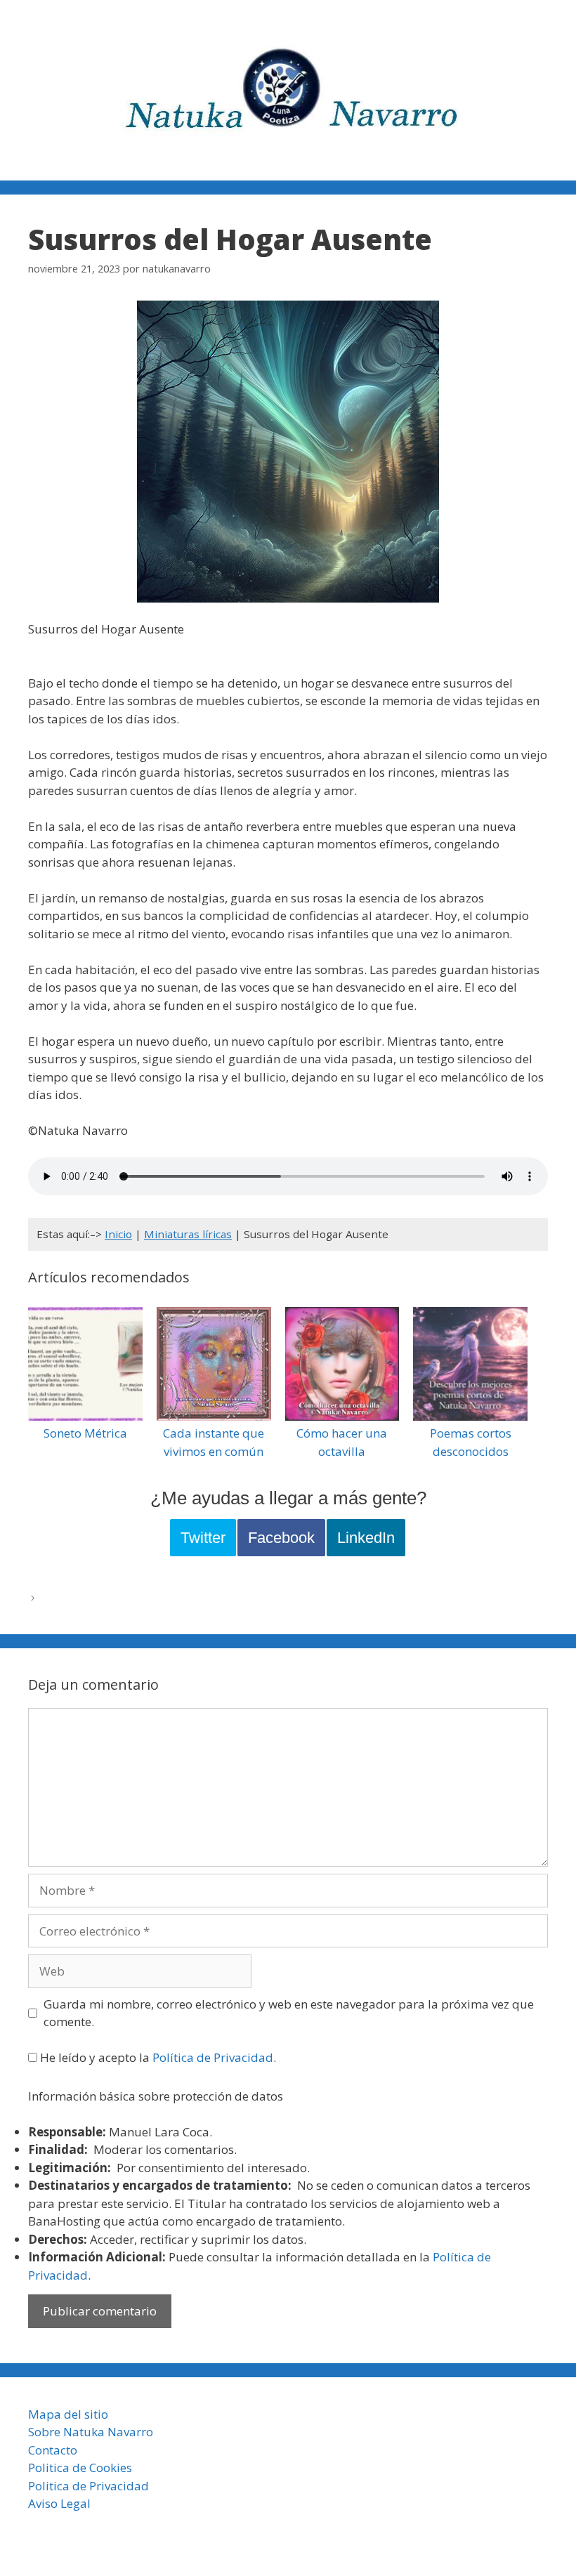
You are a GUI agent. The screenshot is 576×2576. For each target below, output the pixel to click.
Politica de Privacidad (89, 2486)
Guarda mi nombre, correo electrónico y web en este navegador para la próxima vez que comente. (289, 2013)
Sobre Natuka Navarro (91, 2432)
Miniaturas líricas (188, 1234)
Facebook (281, 1538)
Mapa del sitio (68, 2414)
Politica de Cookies (80, 2467)
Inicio (118, 1234)
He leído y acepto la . (157, 2057)
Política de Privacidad (213, 2057)
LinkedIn (366, 1538)
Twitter (203, 1538)
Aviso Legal (59, 2503)
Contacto (53, 2450)
